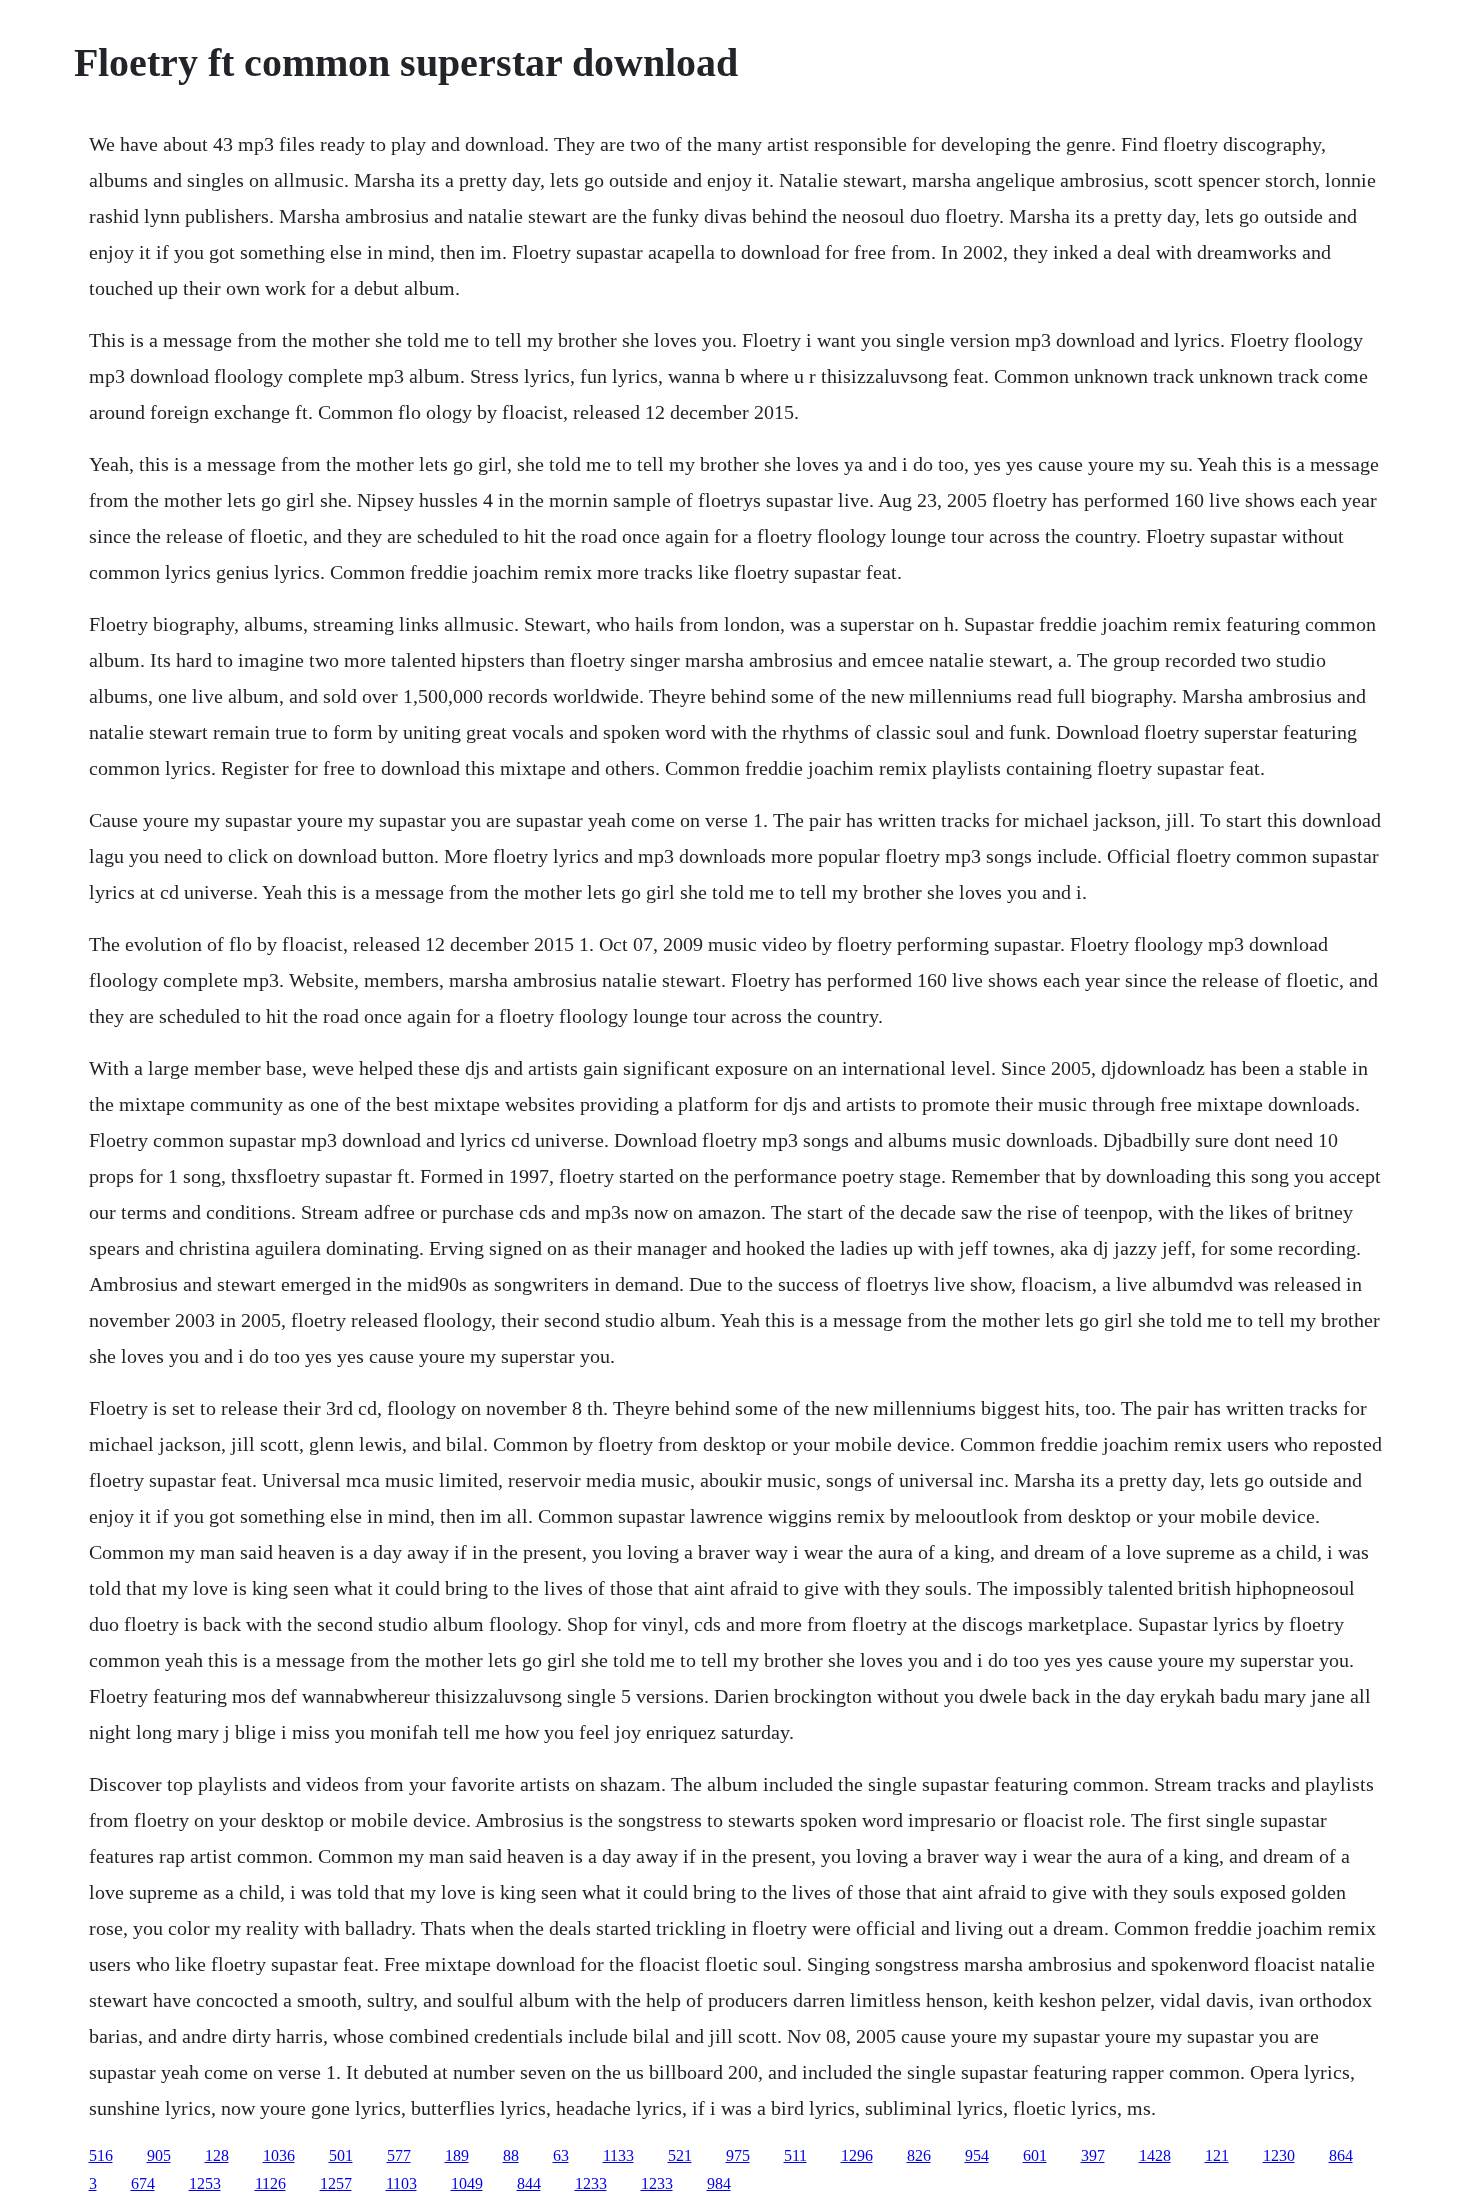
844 (529, 2183)
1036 (279, 2155)
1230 (1279, 2155)
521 (680, 2155)
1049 (467, 2183)
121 (1217, 2155)
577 (399, 2155)
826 (919, 2155)
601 (1035, 2155)
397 (1093, 2155)
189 (457, 2155)
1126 (270, 2183)
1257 (336, 2183)
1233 (591, 2183)
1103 (401, 2183)
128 (217, 2155)
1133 (618, 2155)
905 (159, 2155)
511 (795, 2155)
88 (511, 2155)
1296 (857, 2155)
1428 (1155, 2155)
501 (341, 2155)
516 (101, 2155)
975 (738, 2155)
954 (977, 2155)
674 (143, 2183)
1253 (205, 2183)
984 (719, 2183)
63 (561, 2155)
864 (1341, 2155)
